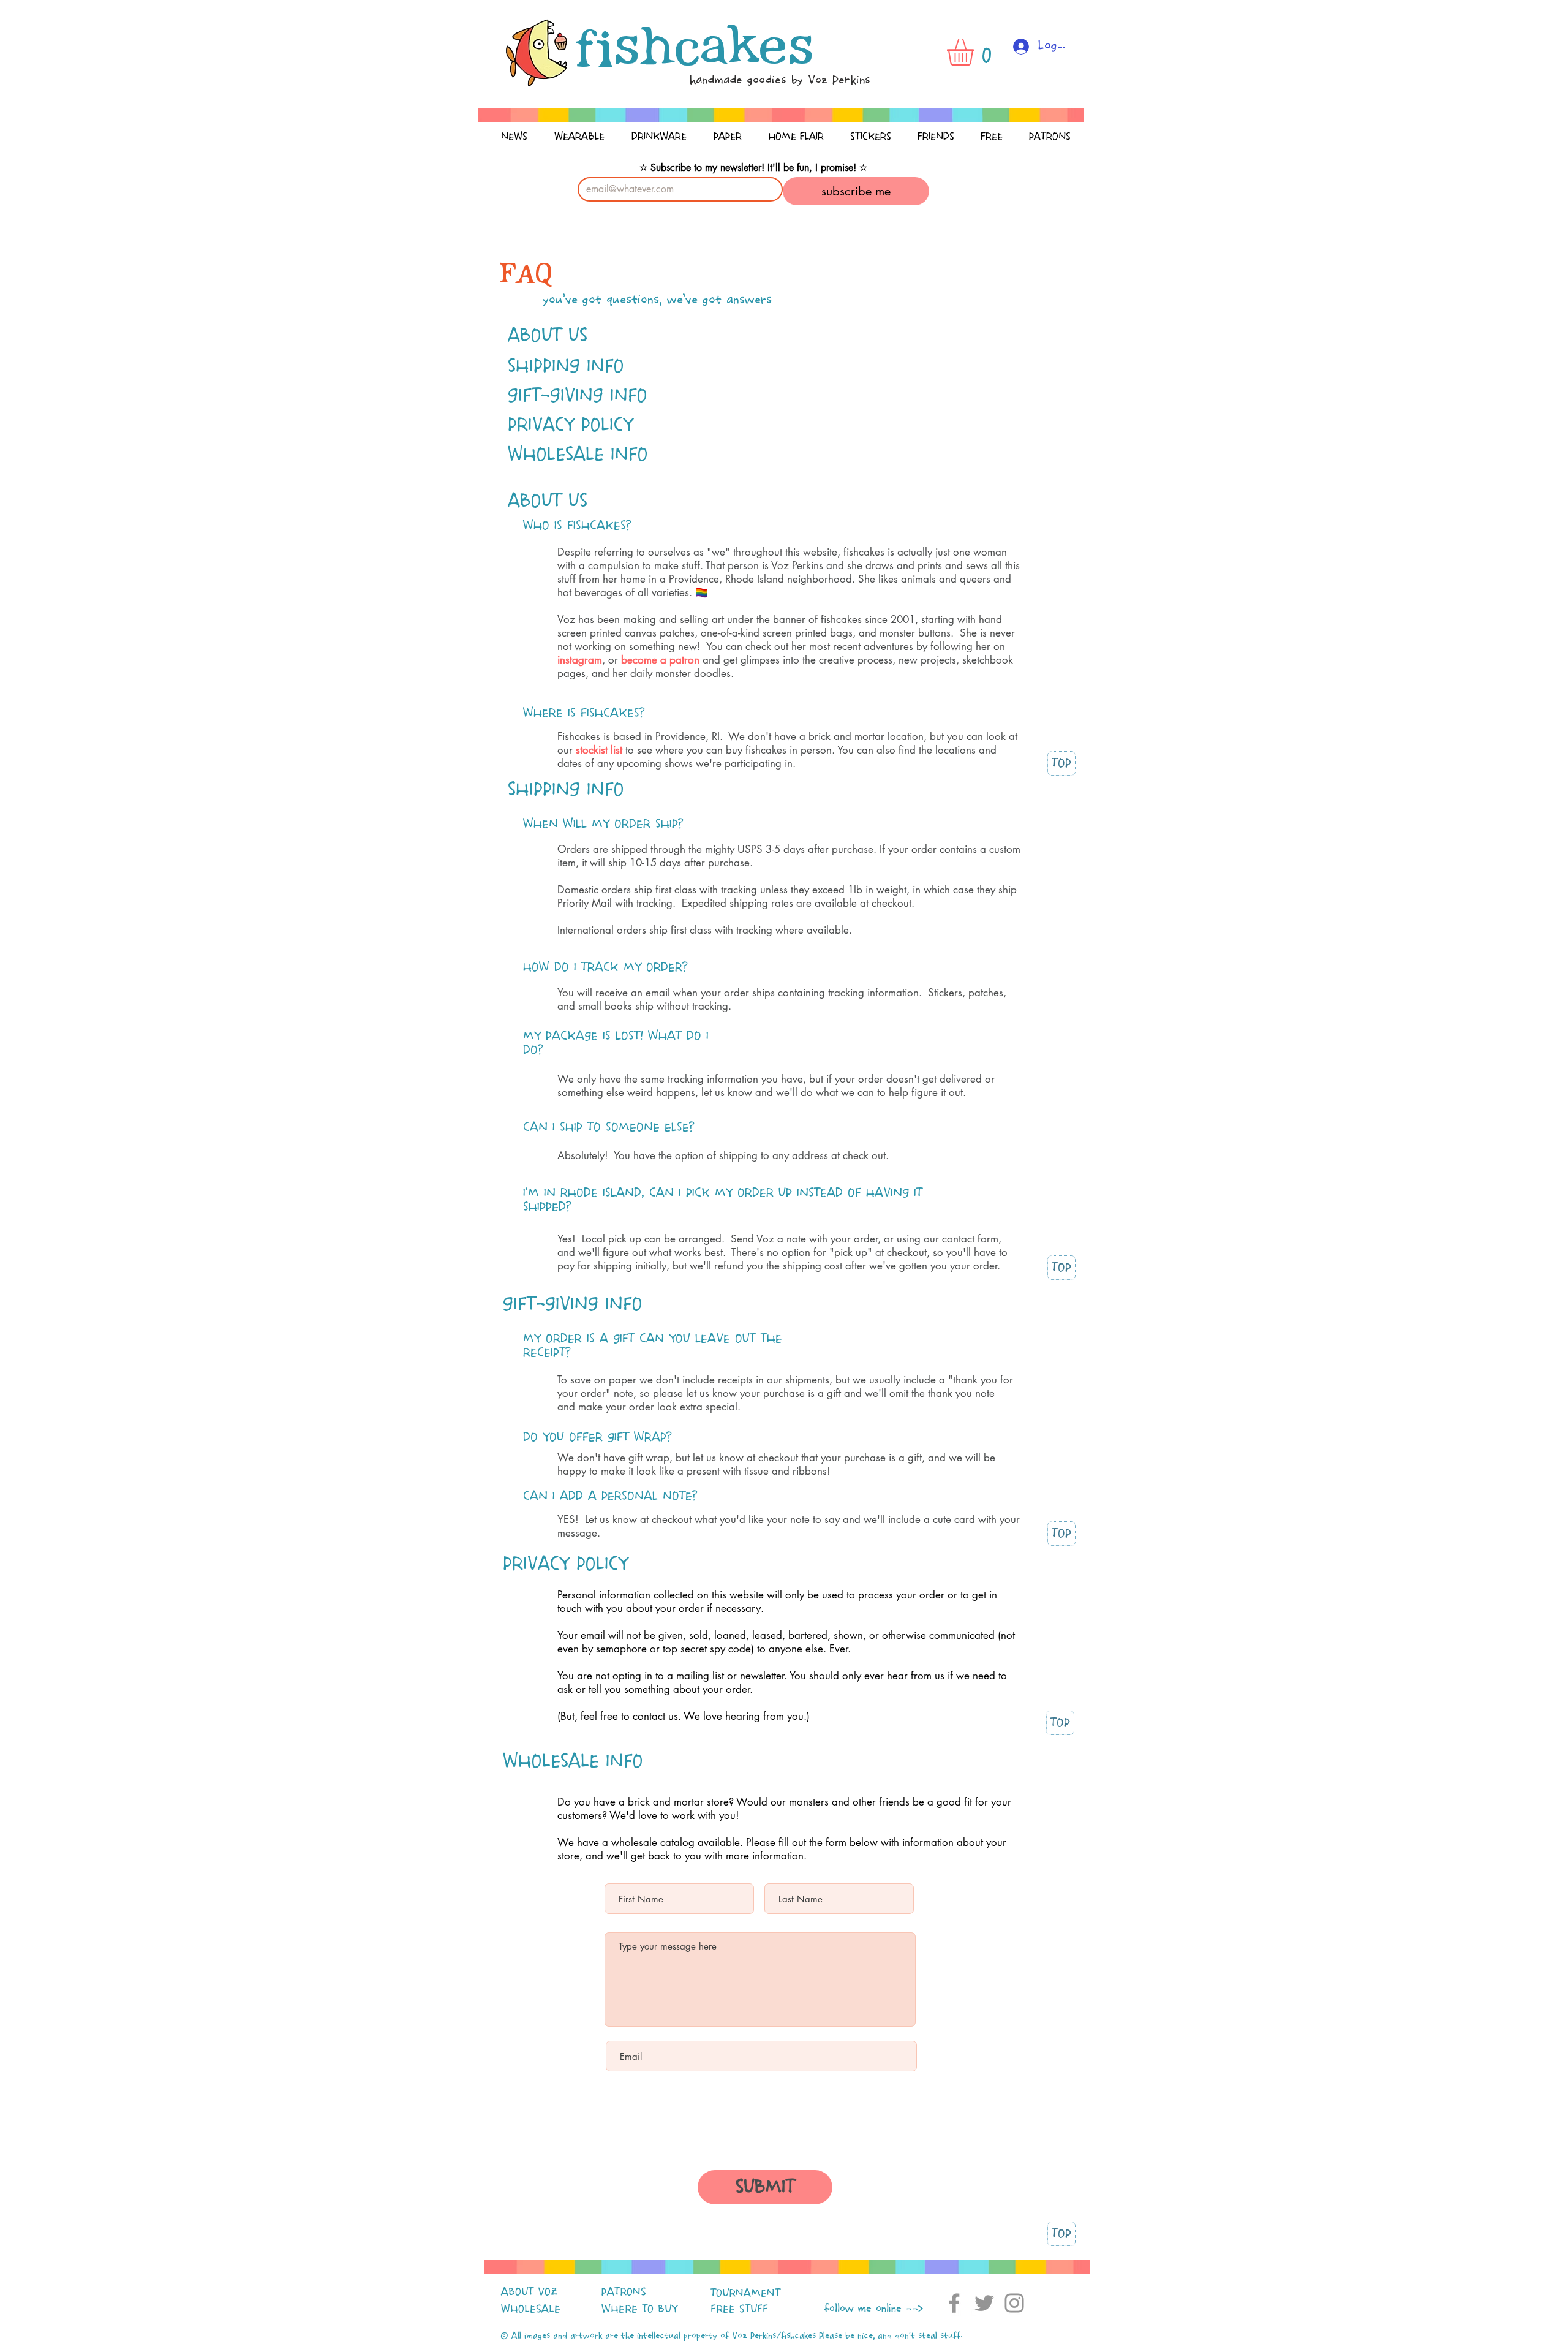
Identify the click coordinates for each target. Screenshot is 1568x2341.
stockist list (599, 750)
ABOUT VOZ (529, 2292)
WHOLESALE (531, 2309)
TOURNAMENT (745, 2293)
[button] (976, 52)
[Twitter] (984, 2303)
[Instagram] (1014, 2303)
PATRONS (624, 2292)
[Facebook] (954, 2303)
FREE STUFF (739, 2309)
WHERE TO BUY (640, 2309)
